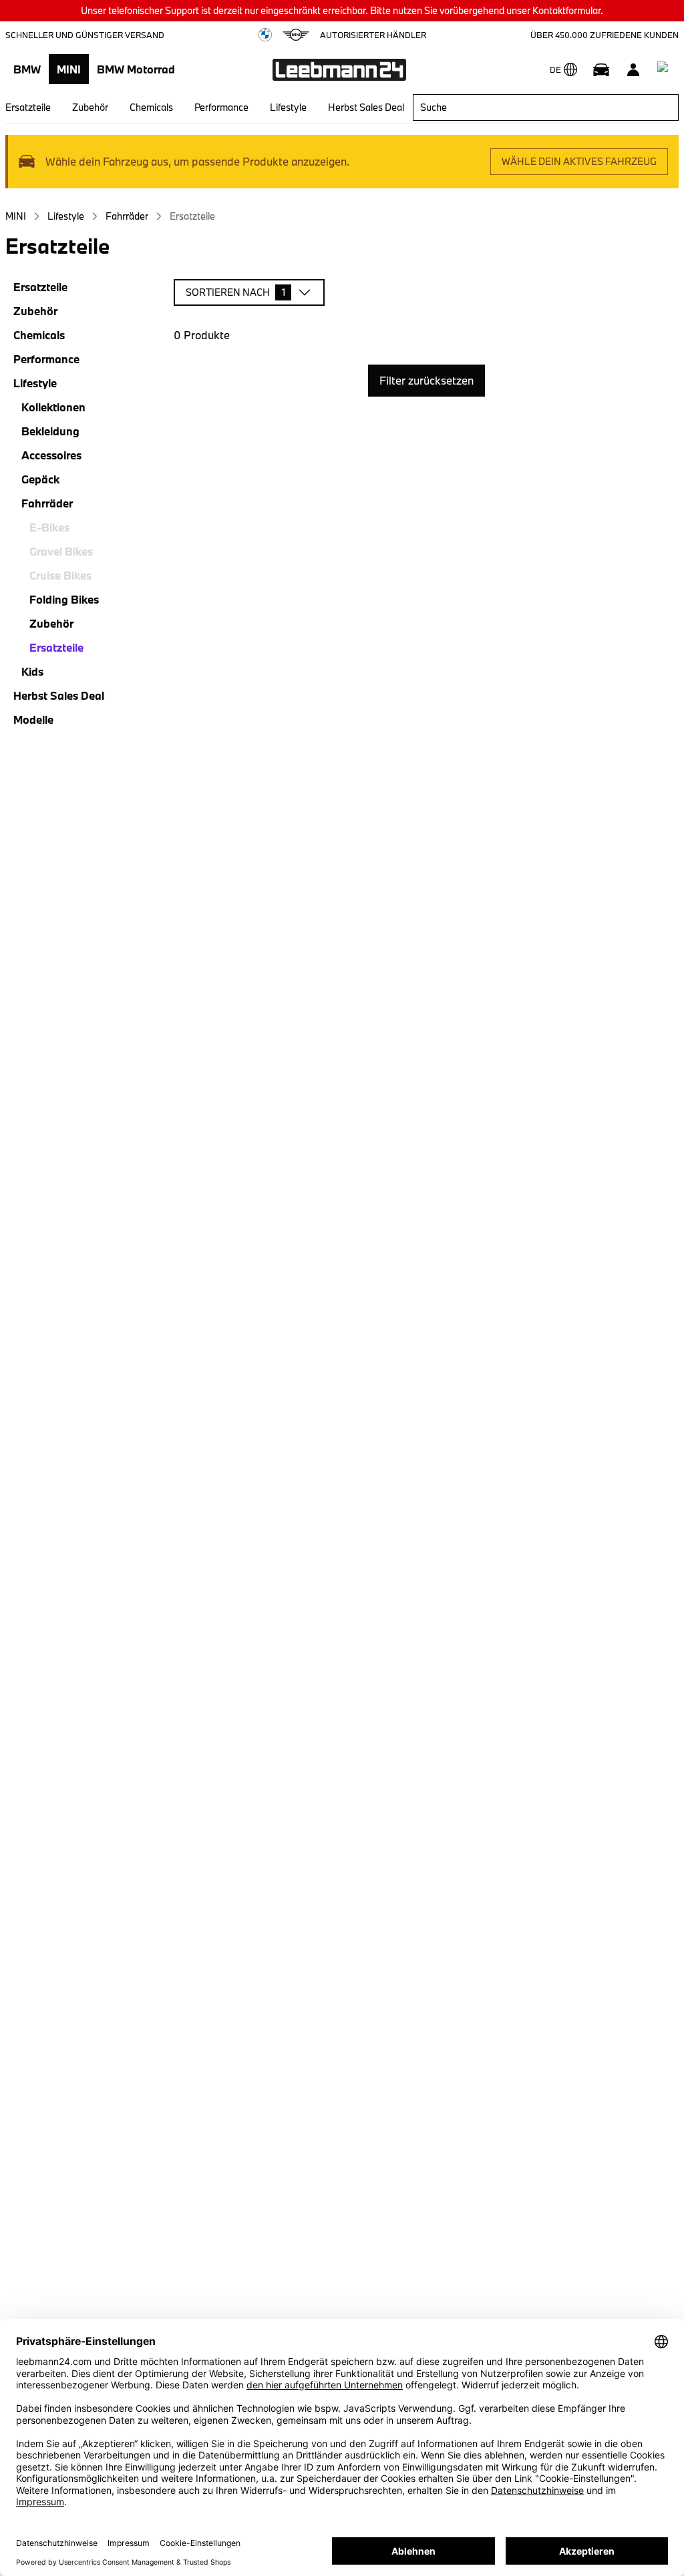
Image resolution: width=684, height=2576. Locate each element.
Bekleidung (50, 431)
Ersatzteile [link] (192, 216)
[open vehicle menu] (601, 69)
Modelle (33, 719)
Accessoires (51, 455)
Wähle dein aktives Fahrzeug (579, 161)
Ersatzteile (28, 107)
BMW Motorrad (136, 69)
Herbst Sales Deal (366, 107)
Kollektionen (53, 407)
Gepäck (40, 479)
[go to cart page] (665, 69)
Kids (32, 671)
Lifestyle (288, 107)
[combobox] (546, 108)
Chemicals (151, 107)
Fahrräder (127, 216)
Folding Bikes (64, 599)
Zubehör (90, 107)
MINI (69, 69)
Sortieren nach (235, 292)
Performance (221, 107)
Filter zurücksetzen (426, 380)
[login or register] (633, 69)
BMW (27, 69)
